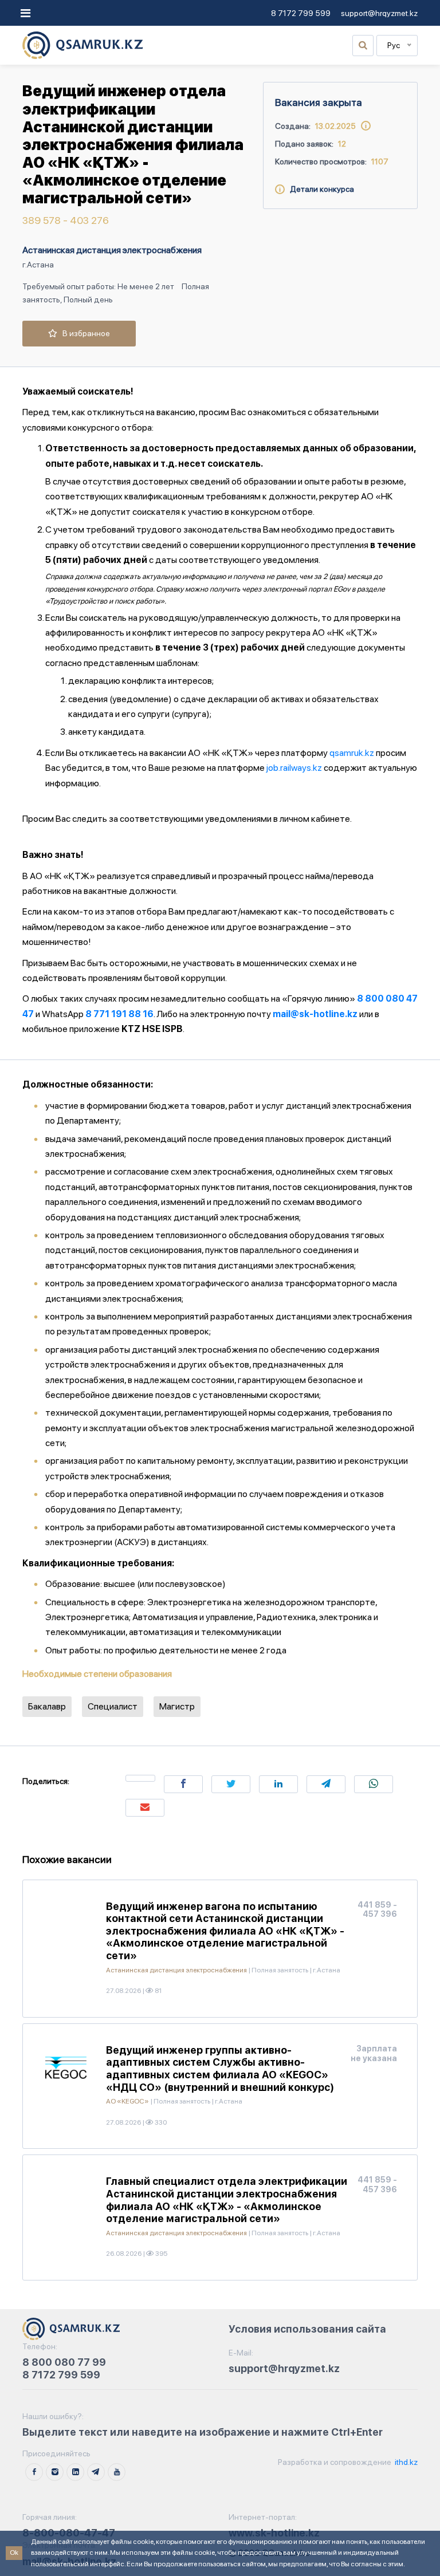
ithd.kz (405, 2462)
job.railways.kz (294, 768)
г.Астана (38, 265)
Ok (14, 2553)
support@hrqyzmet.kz (379, 13)
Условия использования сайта (307, 2329)
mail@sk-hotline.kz (315, 1014)
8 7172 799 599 (301, 13)
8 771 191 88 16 (119, 1014)
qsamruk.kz (352, 753)
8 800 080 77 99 (64, 2362)
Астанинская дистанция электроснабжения (112, 250)
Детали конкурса (319, 189)
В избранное (84, 333)
